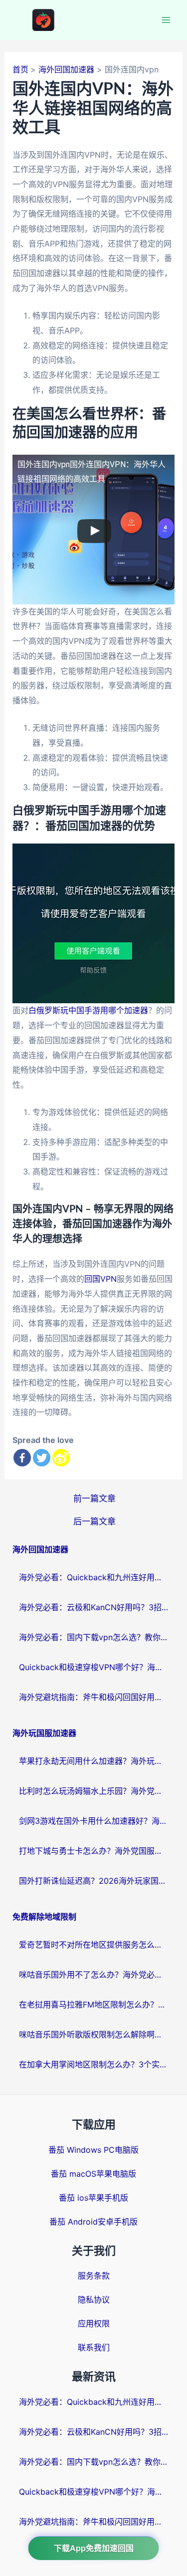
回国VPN (100, 1279)
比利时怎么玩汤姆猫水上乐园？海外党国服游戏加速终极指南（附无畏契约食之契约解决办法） (94, 1791)
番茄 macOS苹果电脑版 (93, 2174)
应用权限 (94, 2323)
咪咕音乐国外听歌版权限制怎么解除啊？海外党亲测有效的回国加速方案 (94, 2034)
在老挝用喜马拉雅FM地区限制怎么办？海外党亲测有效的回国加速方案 (94, 2004)
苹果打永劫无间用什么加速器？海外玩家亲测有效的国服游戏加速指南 (94, 1761)
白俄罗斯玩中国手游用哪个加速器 (88, 1010)
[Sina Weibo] (61, 1458)
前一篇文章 (94, 1498)
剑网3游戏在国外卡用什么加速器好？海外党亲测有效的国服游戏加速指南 (94, 1821)
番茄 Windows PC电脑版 (93, 2150)
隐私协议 (94, 2299)
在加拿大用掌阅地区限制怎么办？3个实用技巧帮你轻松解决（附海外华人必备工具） (94, 2064)
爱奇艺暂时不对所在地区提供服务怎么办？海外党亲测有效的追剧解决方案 (94, 1945)
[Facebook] (22, 1458)
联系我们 (94, 2347)
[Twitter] (42, 1458)
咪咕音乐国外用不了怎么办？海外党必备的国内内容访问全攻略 (94, 1975)
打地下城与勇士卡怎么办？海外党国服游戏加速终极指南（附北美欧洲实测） (94, 1851)
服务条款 (94, 2276)
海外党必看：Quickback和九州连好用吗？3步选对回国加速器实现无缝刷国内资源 (94, 1577)
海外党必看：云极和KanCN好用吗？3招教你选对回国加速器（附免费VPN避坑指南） (94, 1607)
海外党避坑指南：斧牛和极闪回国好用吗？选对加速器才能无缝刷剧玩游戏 (94, 1697)
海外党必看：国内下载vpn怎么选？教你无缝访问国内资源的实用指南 (94, 1637)
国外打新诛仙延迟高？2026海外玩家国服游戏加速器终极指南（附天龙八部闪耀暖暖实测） (94, 1881)
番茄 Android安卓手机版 (93, 2222)
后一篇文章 (94, 1521)
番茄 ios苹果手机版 (93, 2198)
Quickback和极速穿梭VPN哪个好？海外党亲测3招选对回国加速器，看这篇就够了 (94, 1667)
